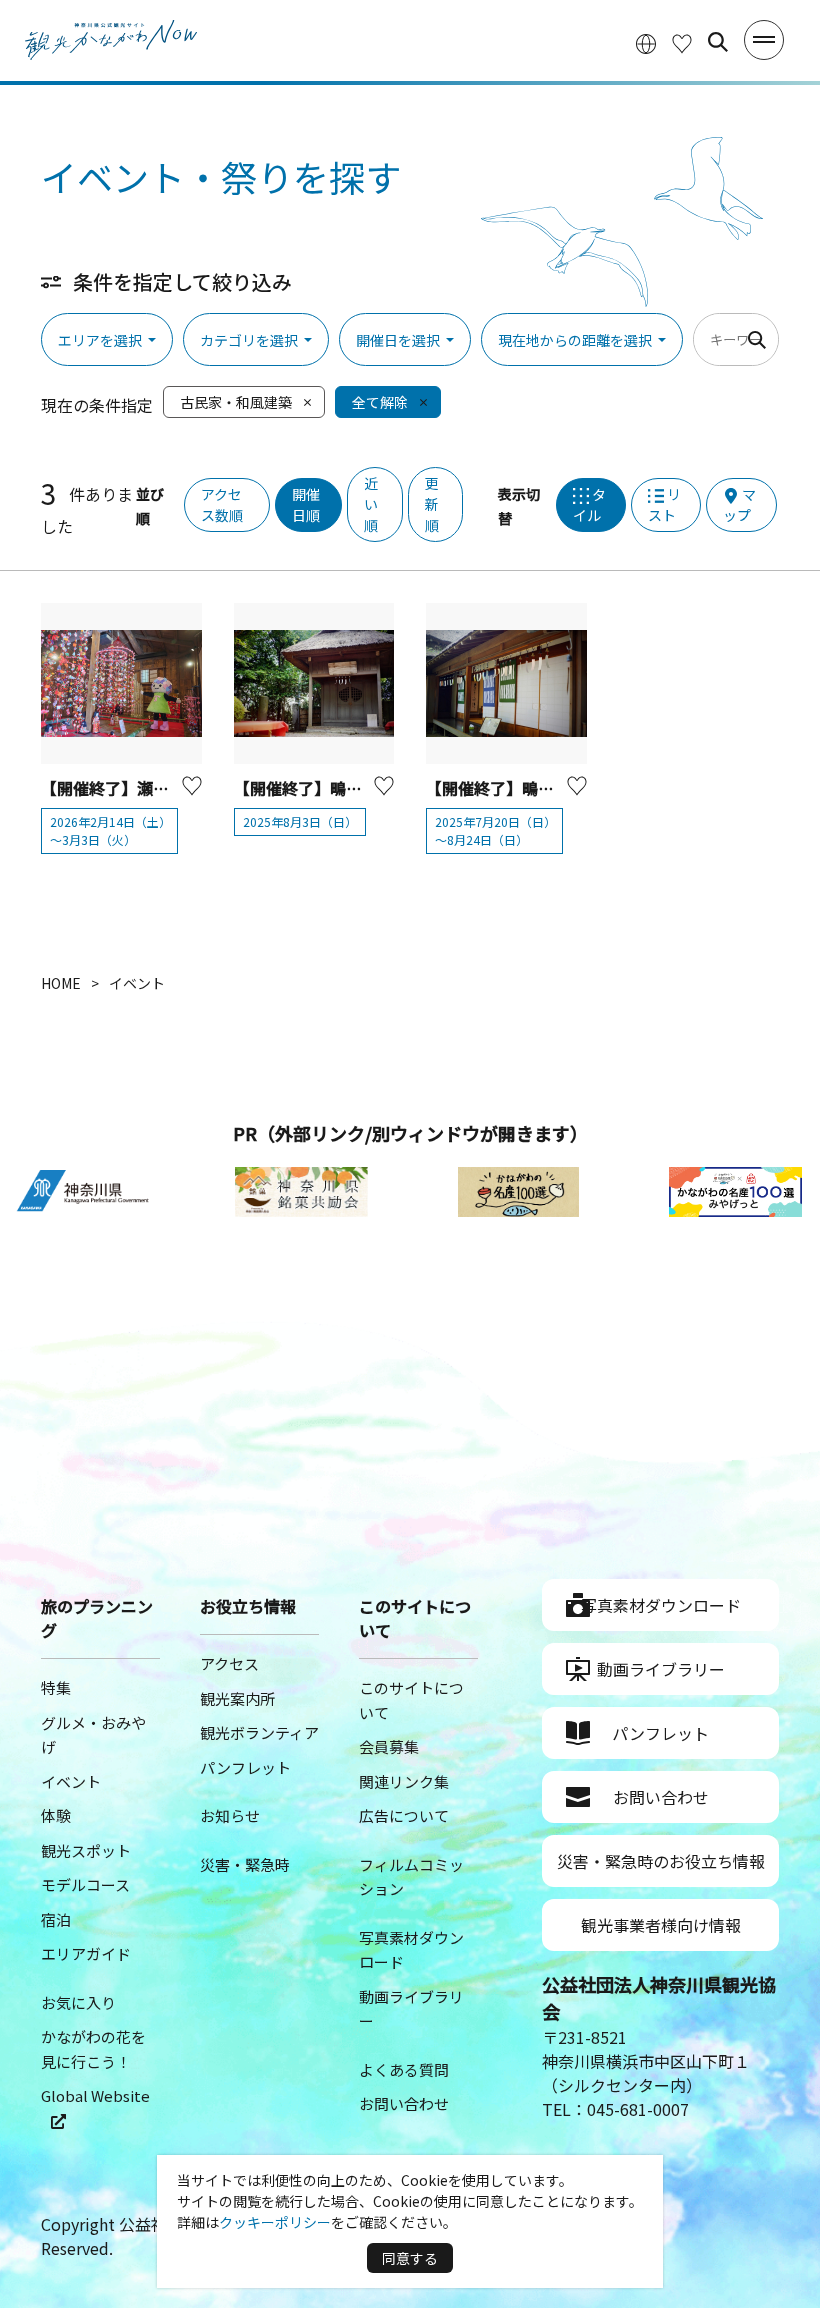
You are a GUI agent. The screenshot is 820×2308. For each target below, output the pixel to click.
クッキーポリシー (275, 2222)
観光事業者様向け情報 (661, 1925)
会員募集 (389, 1746)
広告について (404, 1815)
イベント (71, 1781)
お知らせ (230, 1815)
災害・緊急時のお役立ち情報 (661, 1861)
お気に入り (78, 2002)
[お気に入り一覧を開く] (682, 42)
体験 (56, 1815)
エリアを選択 (100, 340)
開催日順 (306, 504)
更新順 (432, 504)
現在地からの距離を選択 (575, 340)
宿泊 (56, 1919)
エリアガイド (86, 1953)
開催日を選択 (398, 340)
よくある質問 (404, 2069)
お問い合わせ (404, 2103)
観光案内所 (237, 1698)
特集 (56, 1687)
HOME (61, 983)
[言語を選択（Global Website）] (646, 42)
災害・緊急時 (245, 1864)
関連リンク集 (404, 1781)
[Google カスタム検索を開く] (718, 42)
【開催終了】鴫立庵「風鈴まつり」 (554, 788)
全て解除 (380, 402)
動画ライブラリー (661, 1669)
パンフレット (245, 1767)
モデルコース (85, 1884)
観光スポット (86, 1850)
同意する (410, 2258)
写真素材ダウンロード (661, 1605)
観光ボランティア (259, 1732)
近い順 (371, 504)
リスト (664, 504)
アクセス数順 (222, 504)
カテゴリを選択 (249, 340)
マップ (739, 504)
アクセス (229, 1663)
